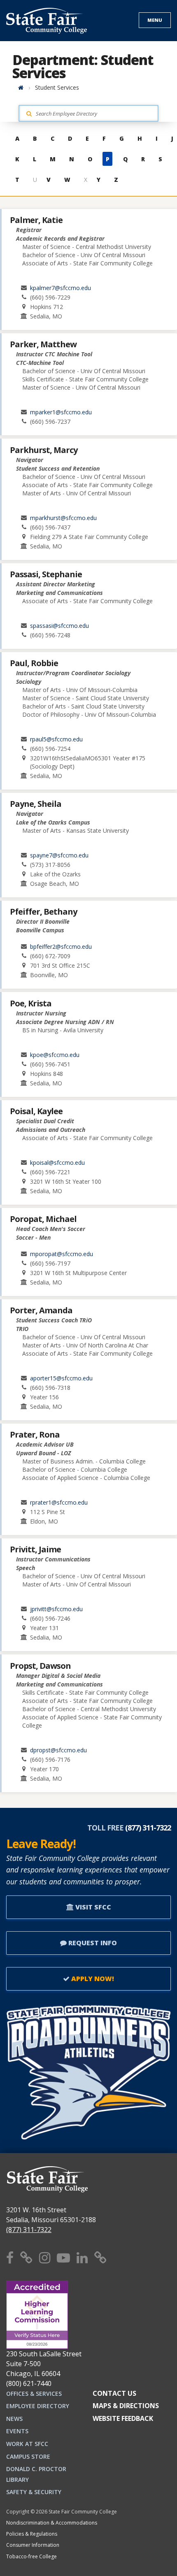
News (14, 2419)
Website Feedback (123, 2418)
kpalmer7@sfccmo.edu (61, 288)
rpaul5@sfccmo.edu (56, 739)
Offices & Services (34, 2394)
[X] (26, 2257)
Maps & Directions (126, 2406)
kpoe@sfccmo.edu (55, 1055)
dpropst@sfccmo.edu (58, 1750)
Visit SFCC (92, 1907)
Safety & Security (34, 2492)
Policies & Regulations (32, 2534)
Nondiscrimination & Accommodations (52, 2523)
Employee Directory (38, 2406)
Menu (155, 20)
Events (17, 2431)
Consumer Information (33, 2545)
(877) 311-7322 (29, 2230)
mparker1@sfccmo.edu (61, 412)
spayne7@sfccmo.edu (59, 855)
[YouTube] (63, 2257)
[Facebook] (10, 2257)
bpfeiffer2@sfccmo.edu (61, 947)
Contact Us (114, 2393)
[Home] (21, 87)
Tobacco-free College (31, 2556)
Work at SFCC (27, 2444)
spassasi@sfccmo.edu (59, 626)
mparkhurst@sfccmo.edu (63, 518)
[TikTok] (100, 2257)
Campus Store (28, 2456)
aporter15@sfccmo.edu (61, 1378)
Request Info (92, 1943)
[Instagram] (45, 2257)
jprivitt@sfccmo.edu (56, 1609)
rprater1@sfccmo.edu (59, 1502)
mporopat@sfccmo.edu (62, 1254)
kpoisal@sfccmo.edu (57, 1163)
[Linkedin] (82, 2257)
